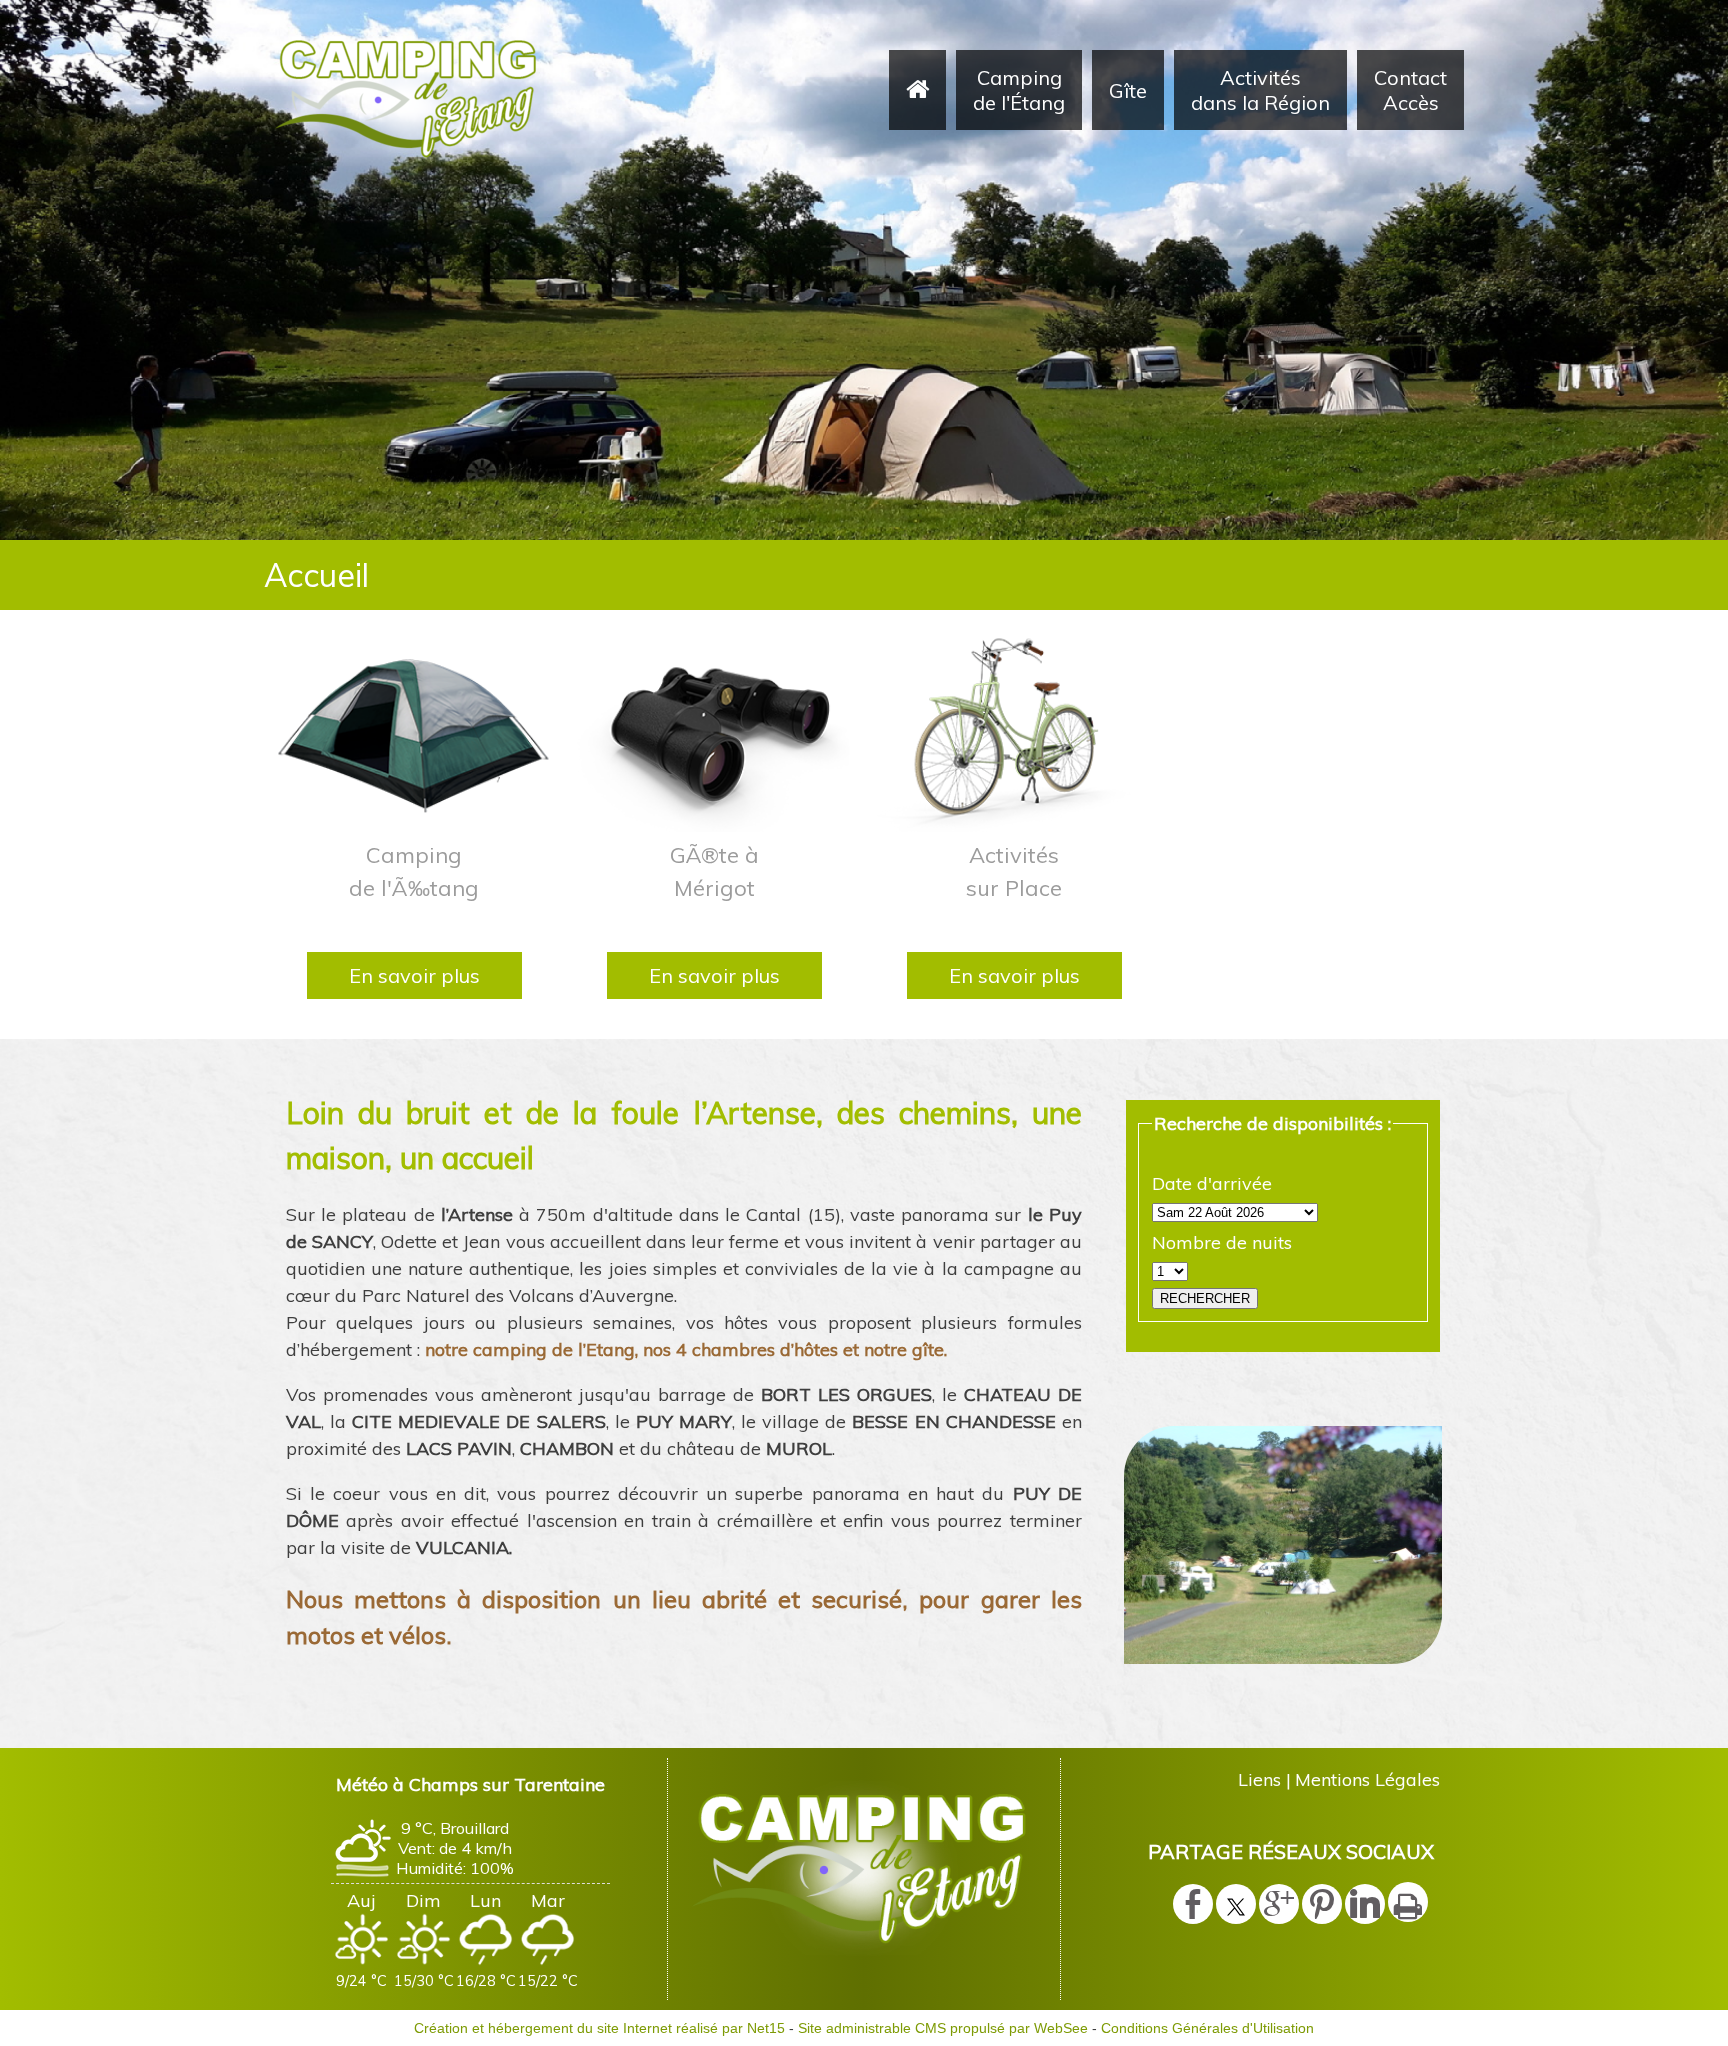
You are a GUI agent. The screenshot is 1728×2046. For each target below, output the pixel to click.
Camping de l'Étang (1019, 90)
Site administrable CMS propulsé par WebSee (943, 2028)
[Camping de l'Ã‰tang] (414, 732)
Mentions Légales (1367, 1779)
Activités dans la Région (1260, 90)
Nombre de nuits (1222, 1242)
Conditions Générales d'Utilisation (1207, 2028)
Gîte (1128, 90)
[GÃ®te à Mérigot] (714, 732)
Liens (1259, 1779)
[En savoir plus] (414, 975)
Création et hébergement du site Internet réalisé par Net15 (599, 2028)
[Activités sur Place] (1014, 732)
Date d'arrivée (1212, 1183)
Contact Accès (1410, 90)
